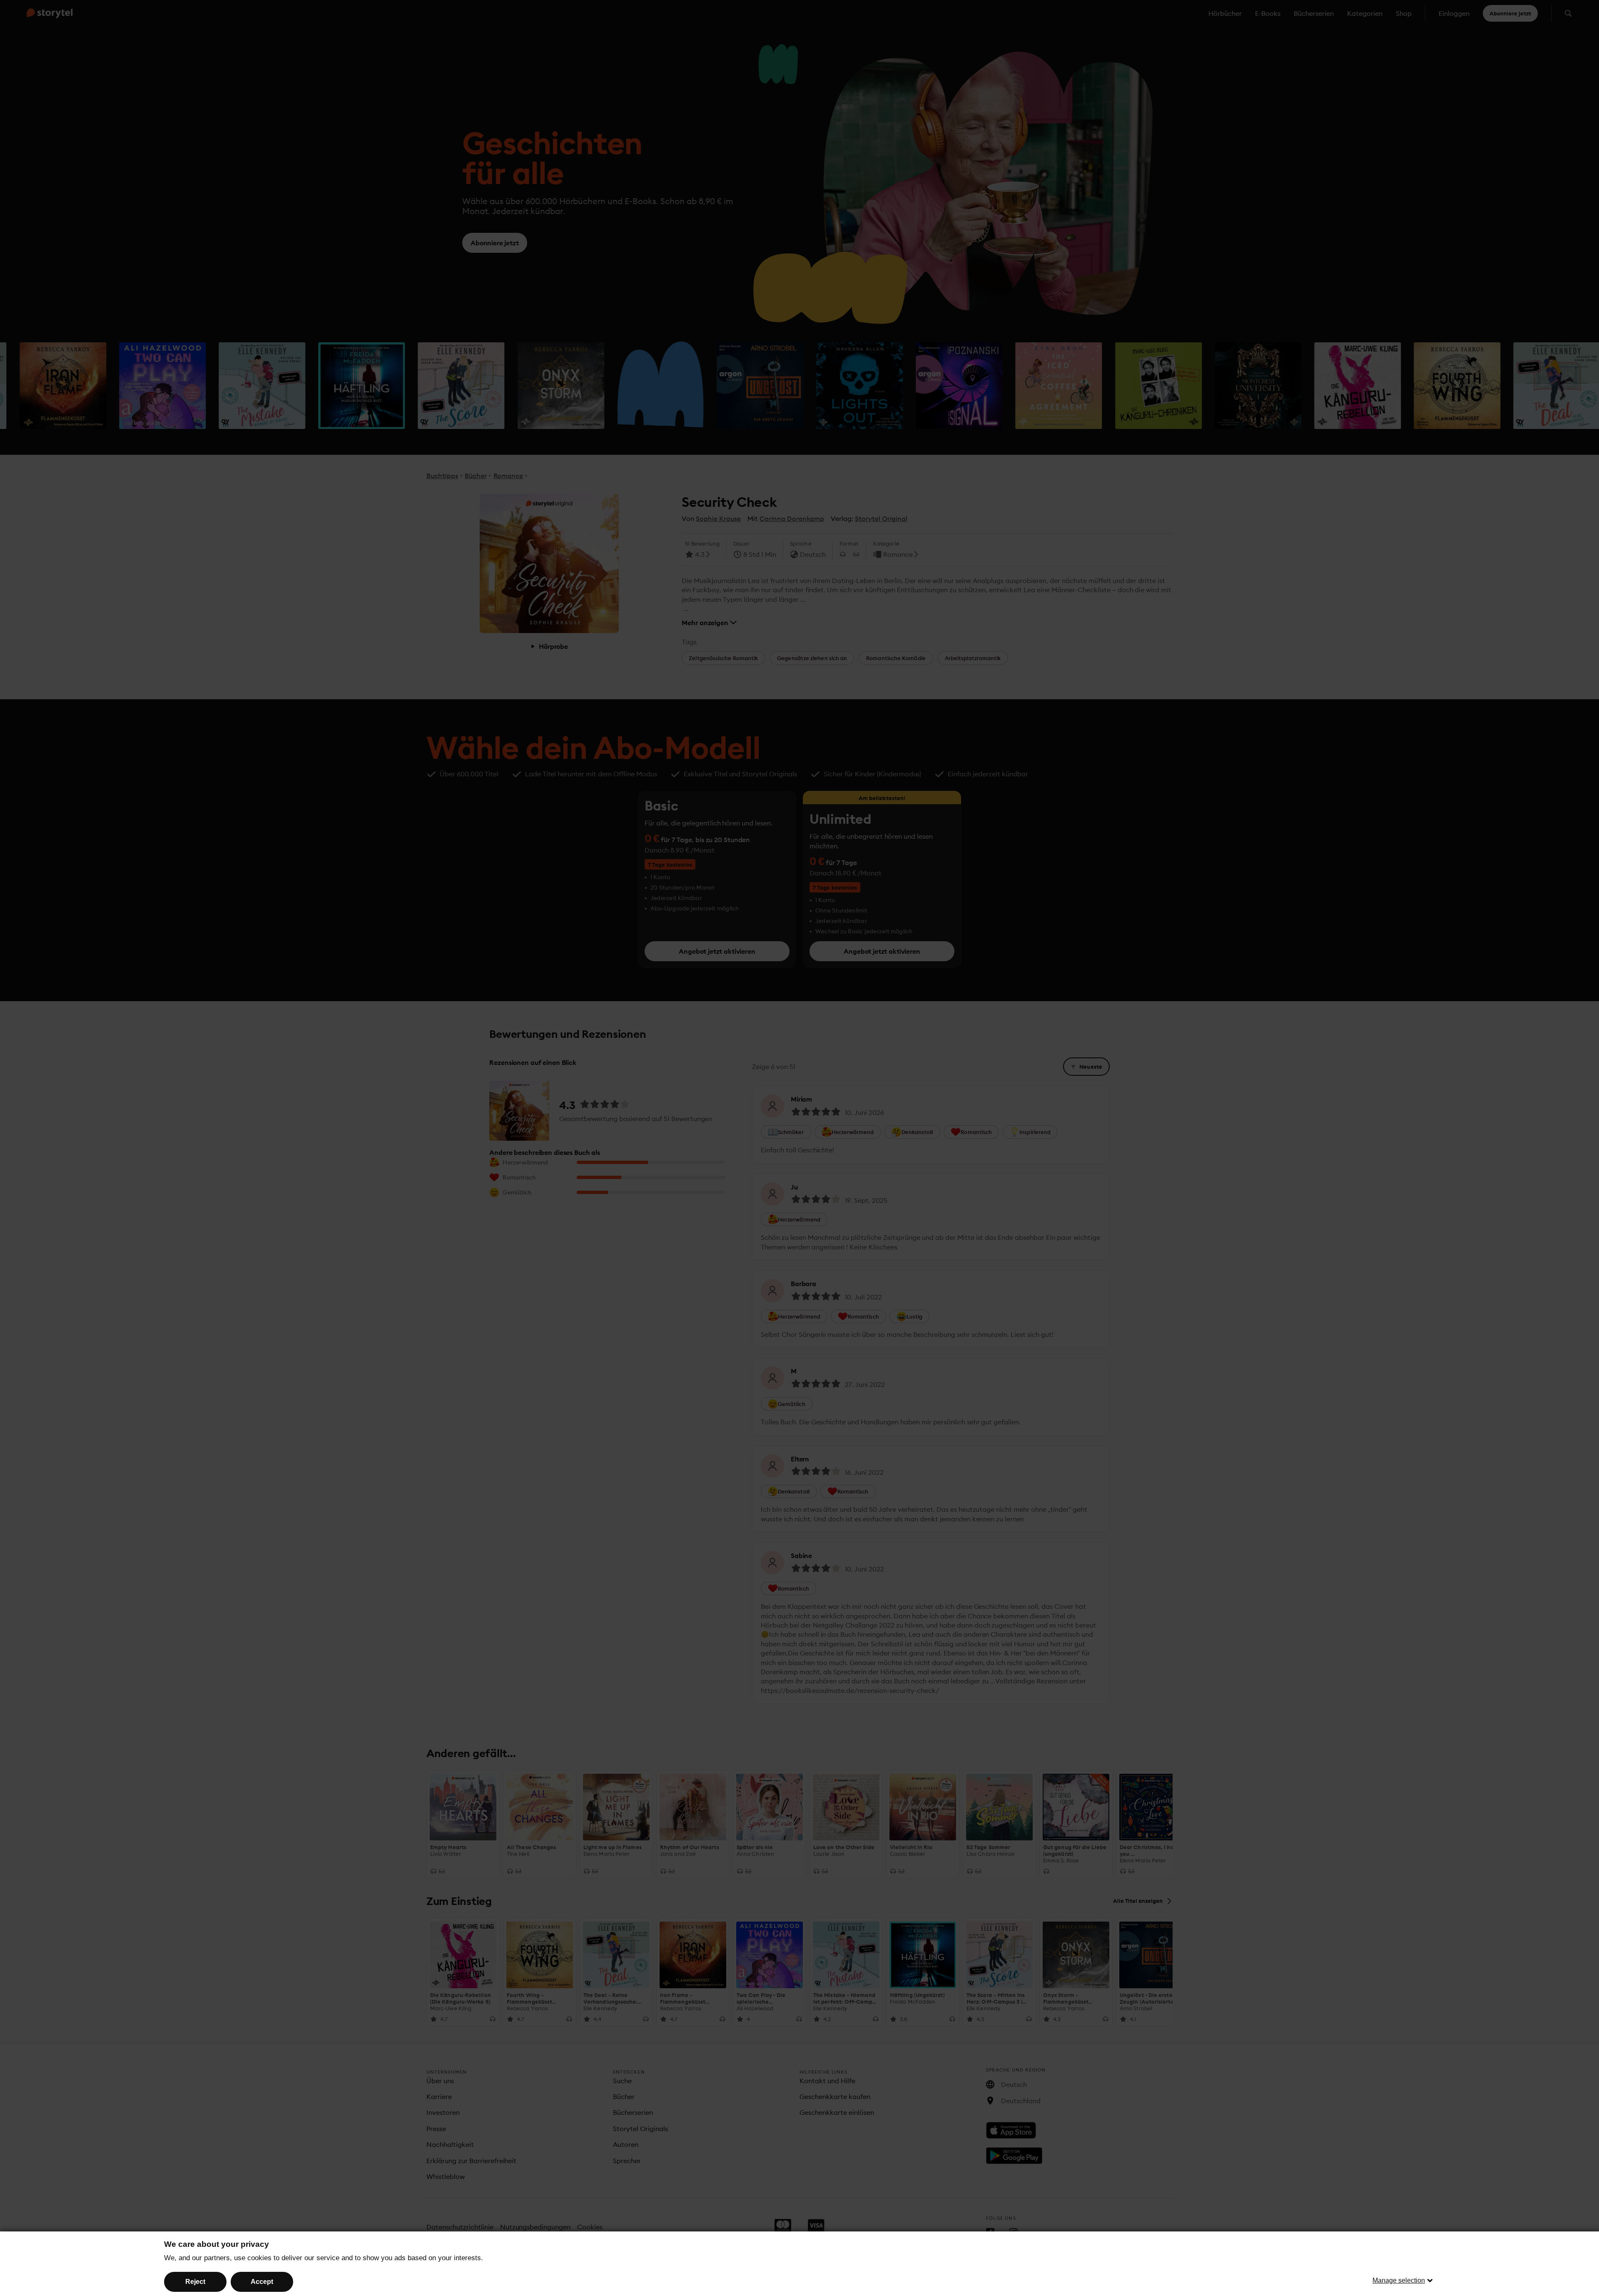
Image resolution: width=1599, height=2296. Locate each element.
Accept (262, 2282)
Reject (195, 2282)
